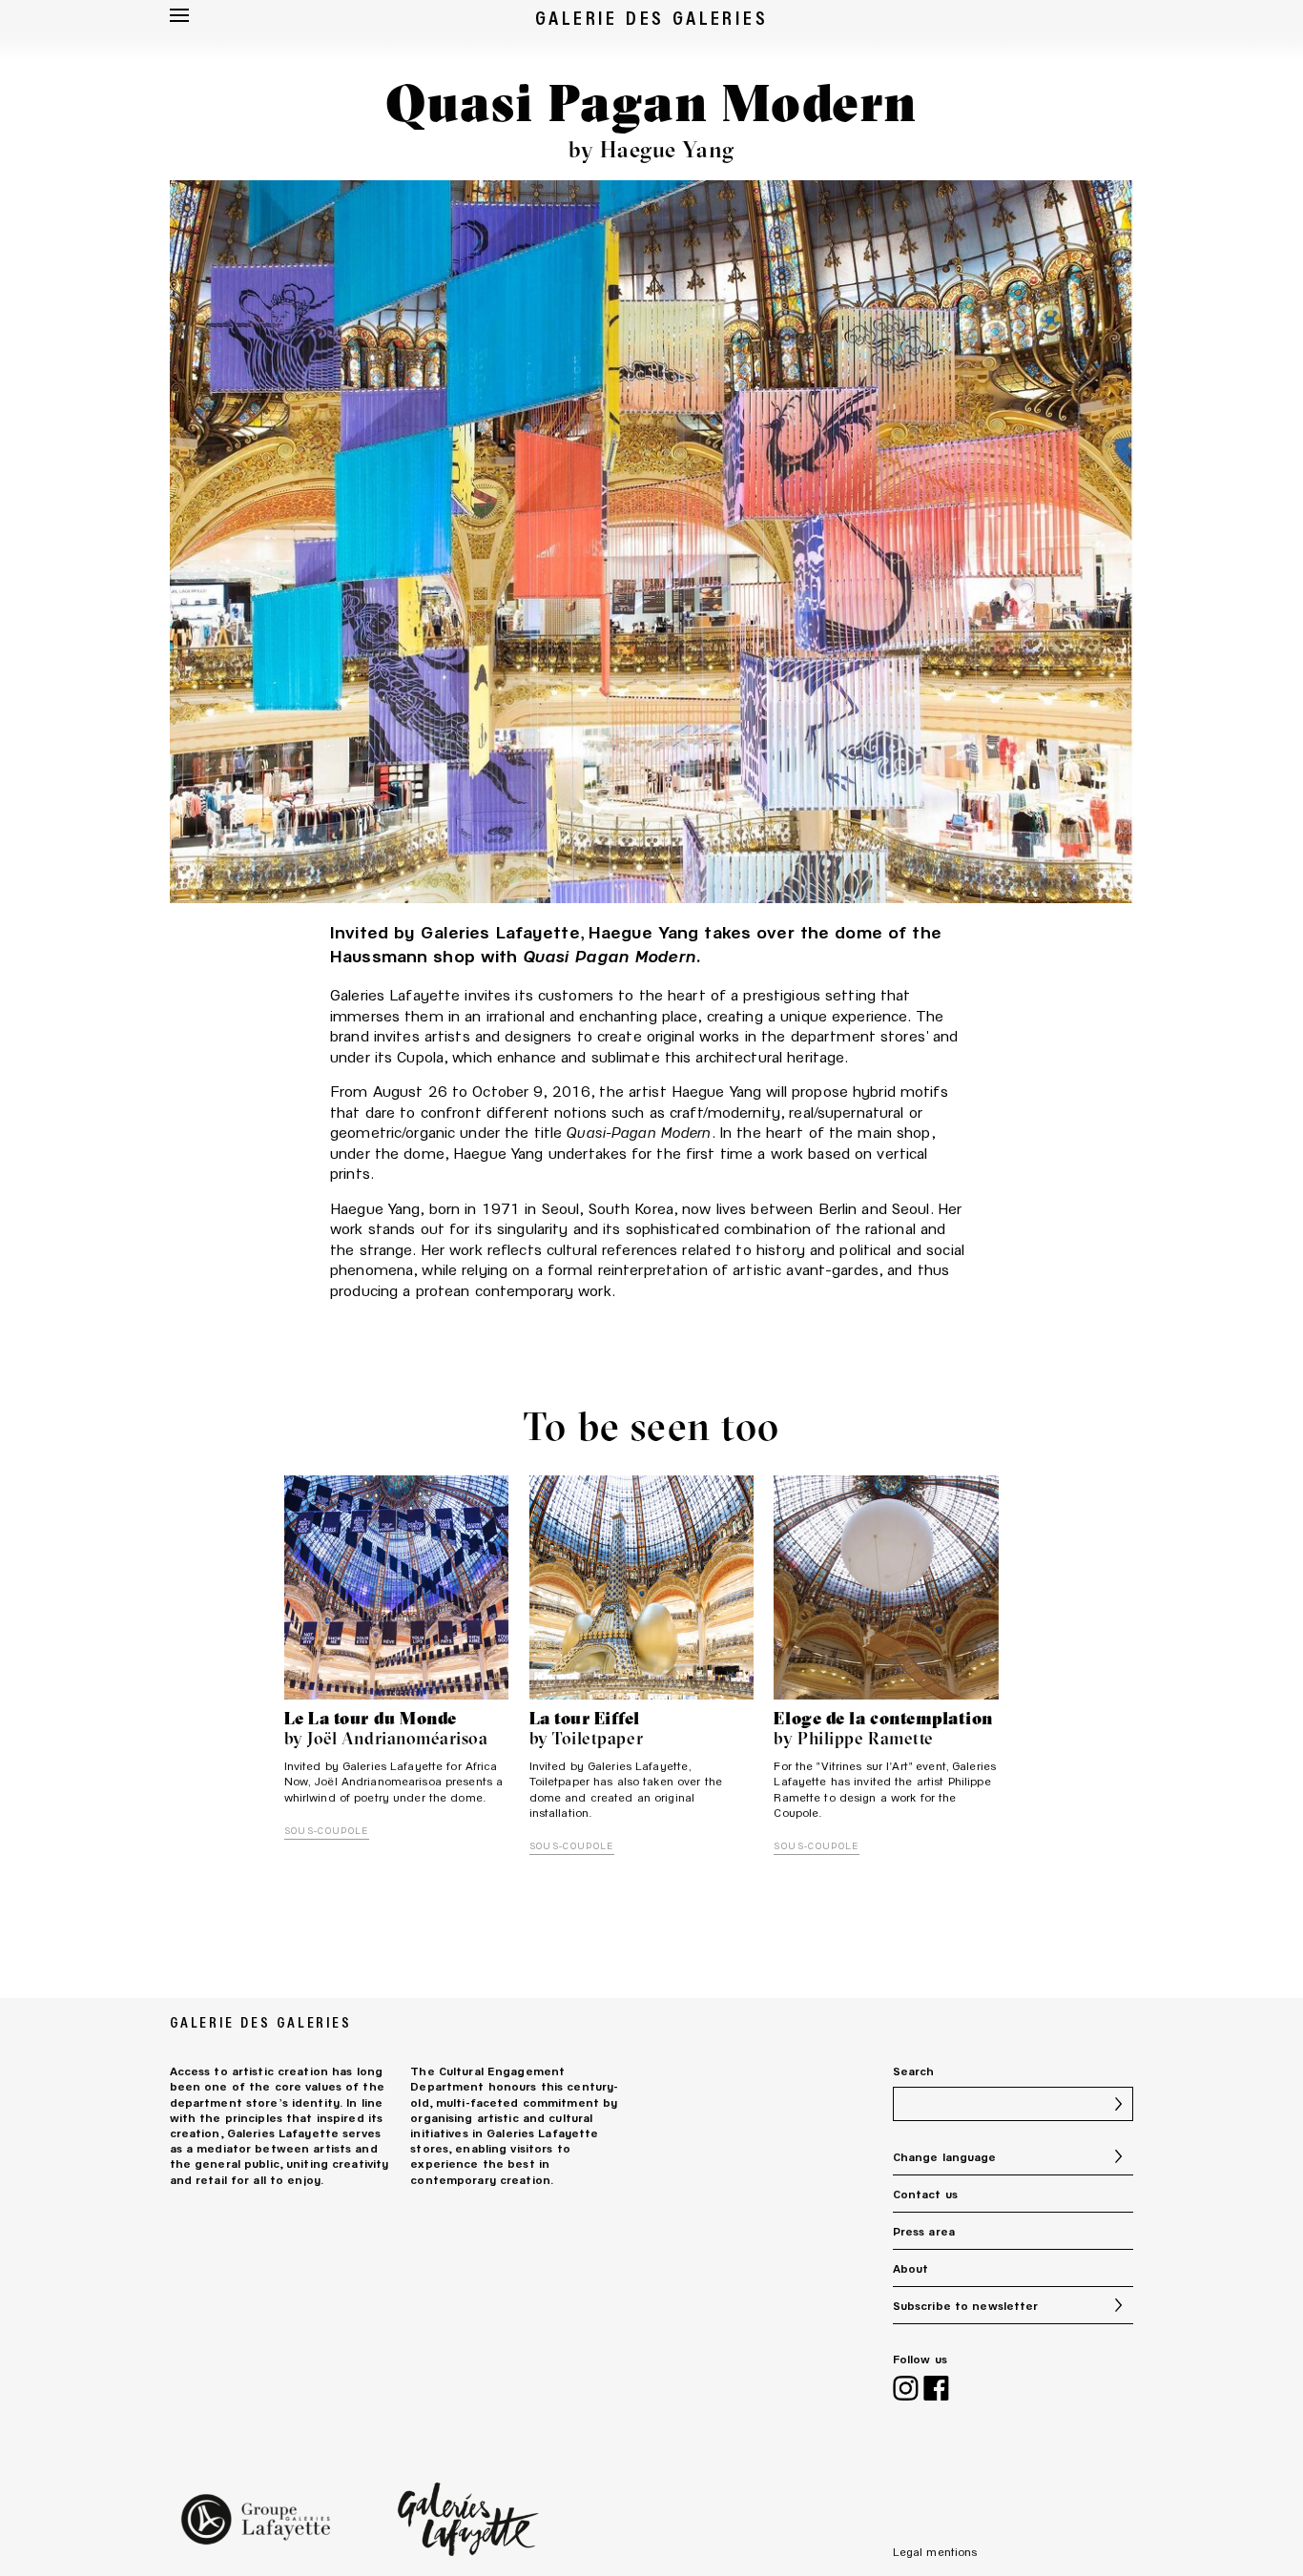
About (911, 2268)
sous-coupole (327, 1830)
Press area (924, 2231)
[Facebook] (936, 2390)
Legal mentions (935, 2551)
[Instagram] (906, 2390)
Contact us (925, 2194)
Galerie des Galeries (651, 17)
